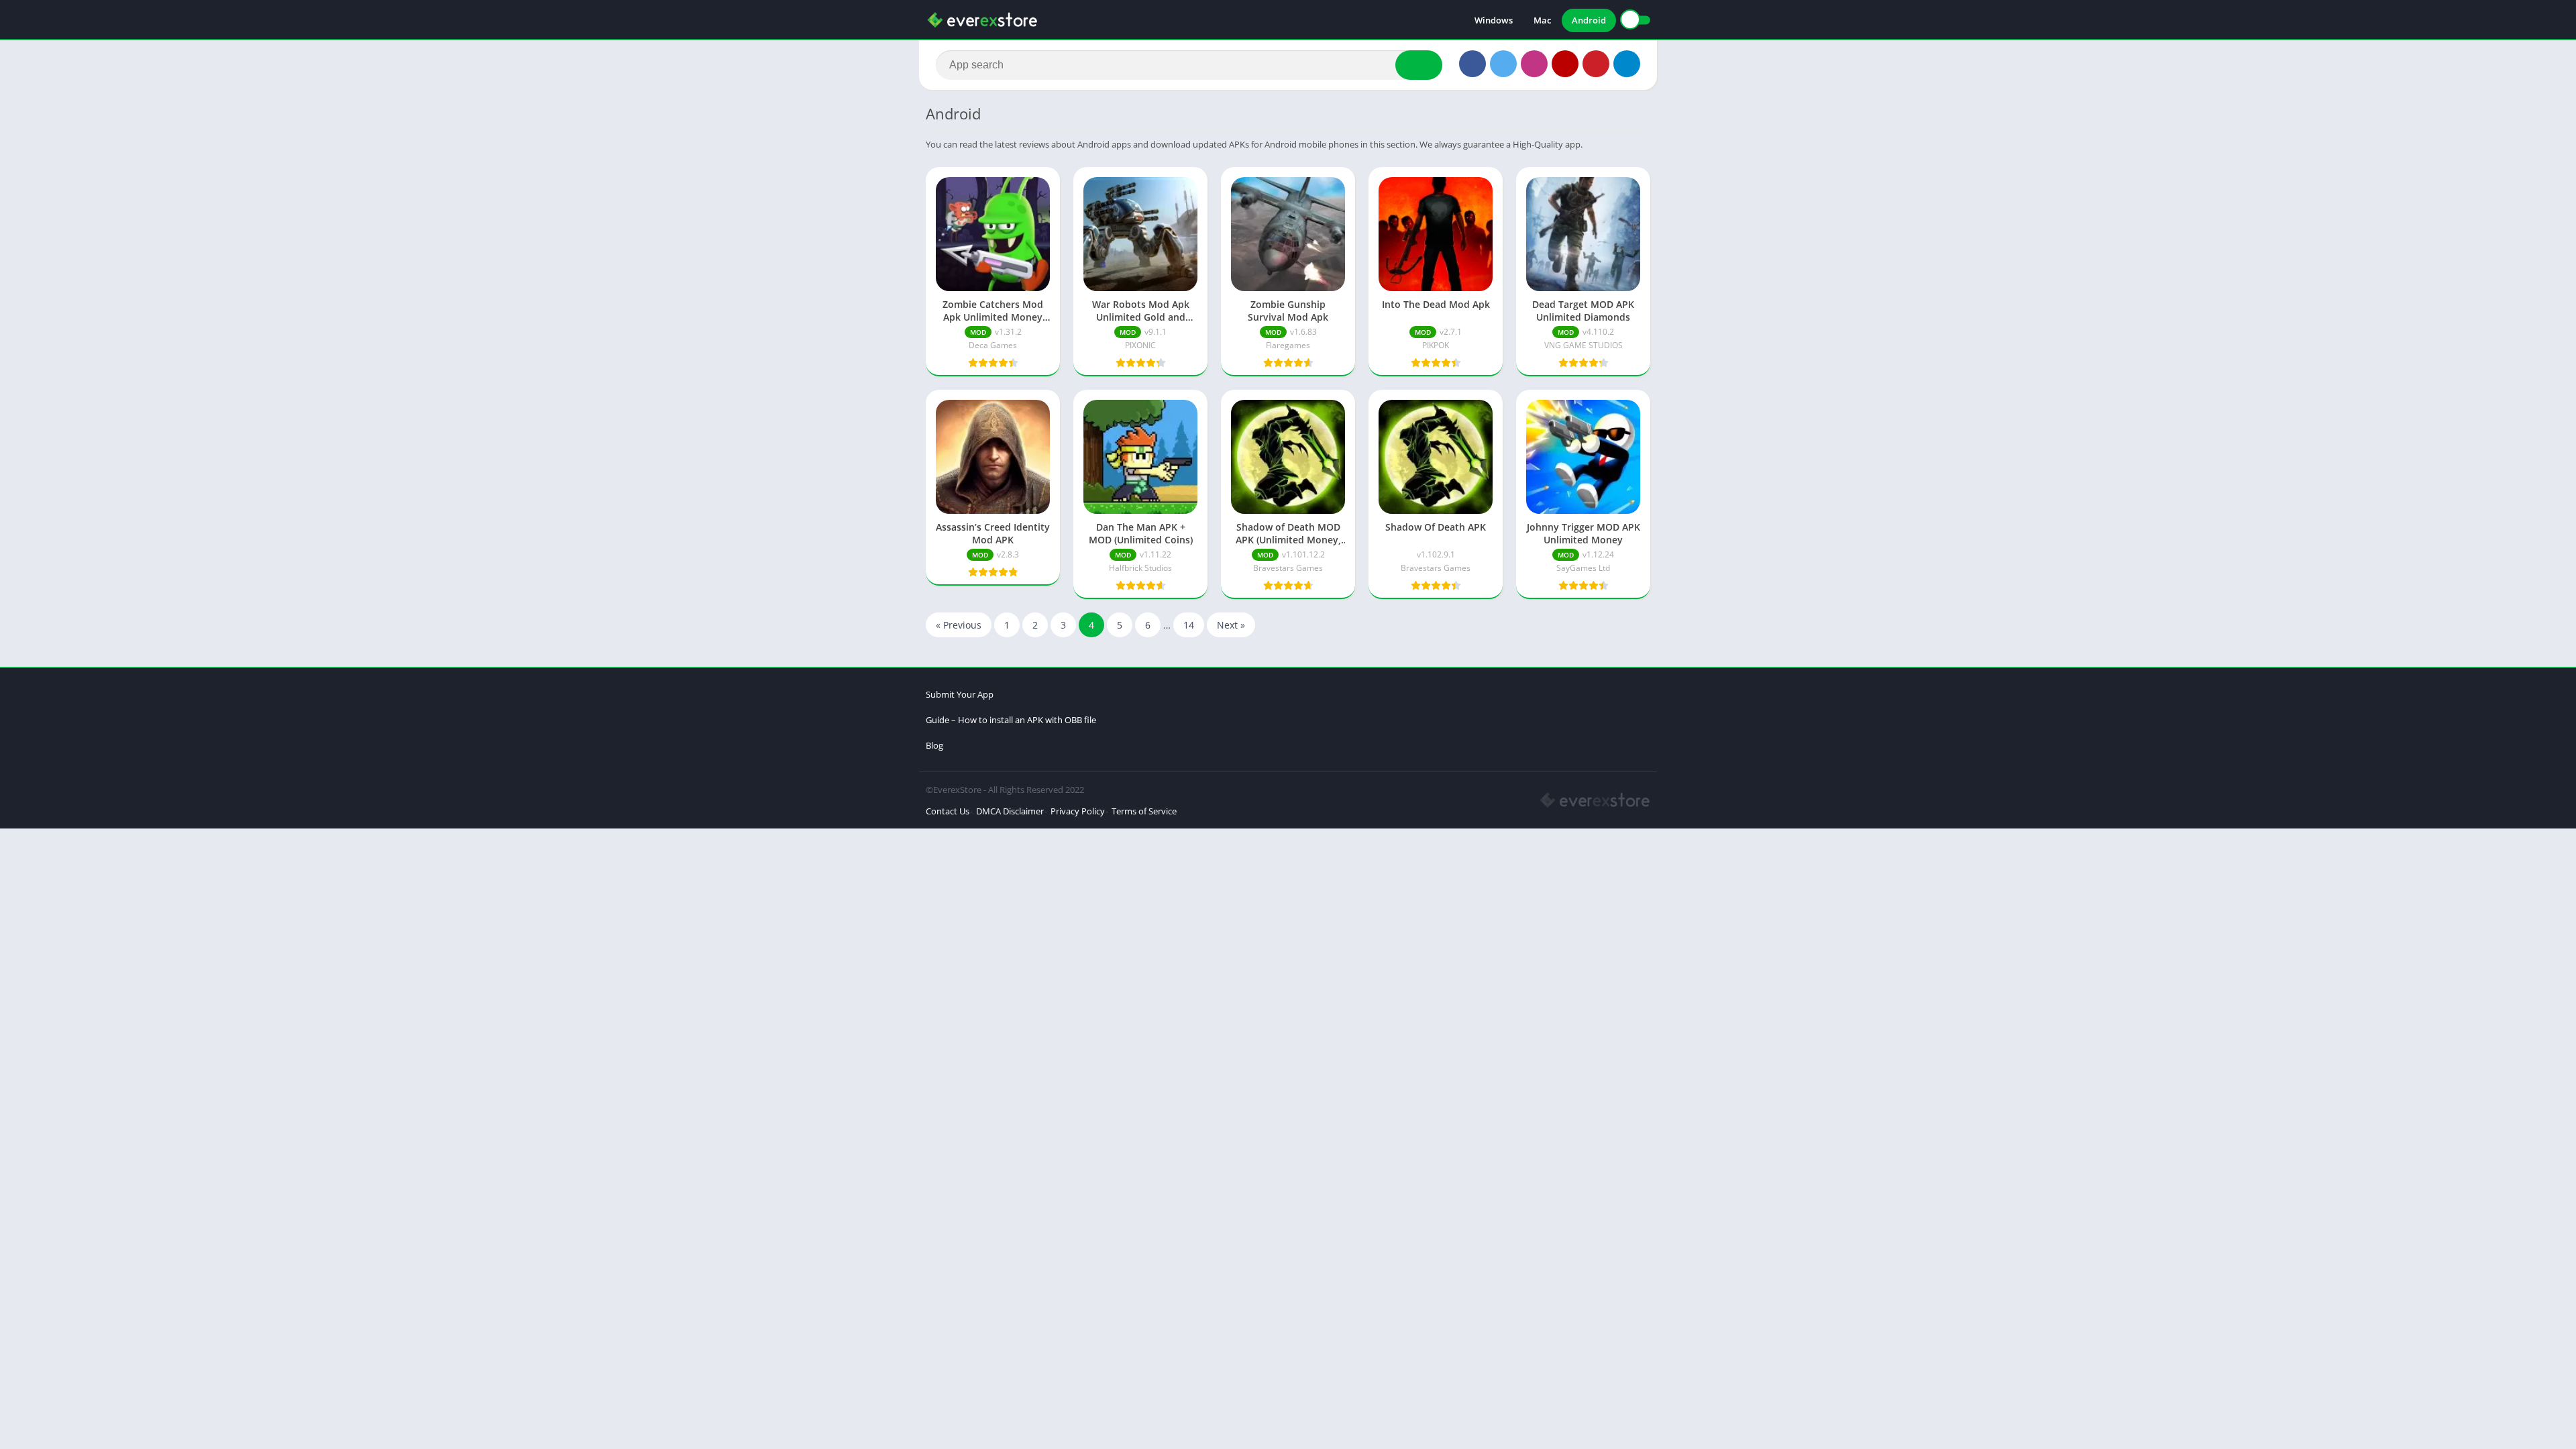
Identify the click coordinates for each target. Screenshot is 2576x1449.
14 (1189, 625)
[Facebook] (1472, 64)
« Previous (959, 625)
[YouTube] (1565, 64)
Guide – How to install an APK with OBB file (1011, 720)
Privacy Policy (1078, 811)
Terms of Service (1144, 811)
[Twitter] (1503, 64)
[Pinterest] (1596, 64)
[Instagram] (1534, 64)
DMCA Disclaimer (1010, 811)
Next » (1231, 625)
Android (1589, 20)
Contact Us (948, 811)
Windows (1494, 20)
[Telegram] (1627, 64)
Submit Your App (960, 694)
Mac (1542, 20)
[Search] (1419, 65)
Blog (934, 745)
